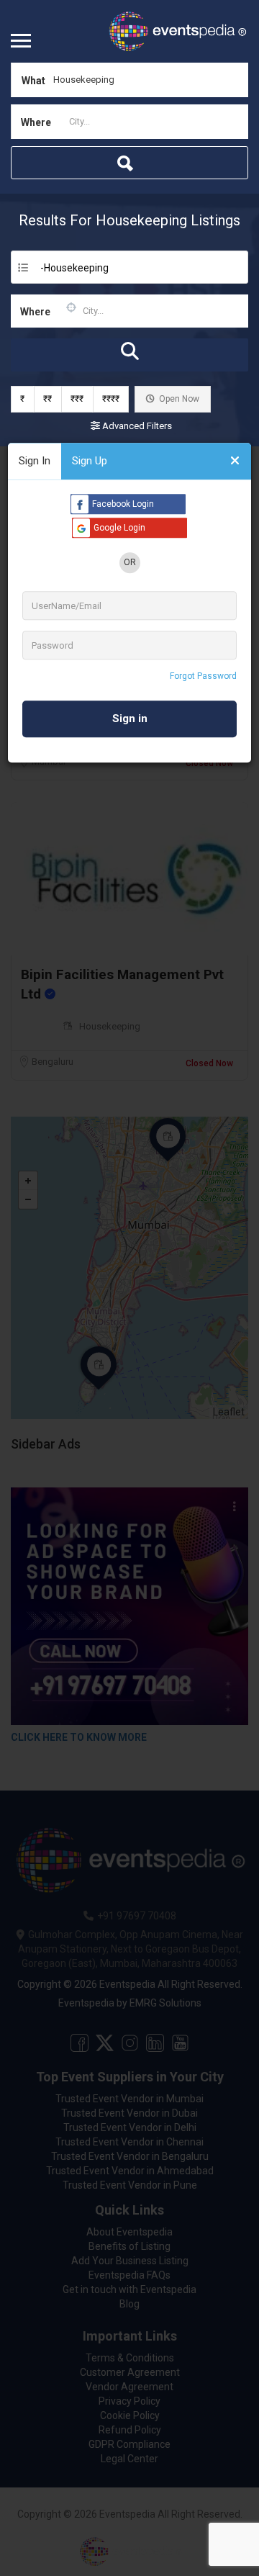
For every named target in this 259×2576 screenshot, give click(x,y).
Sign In (35, 461)
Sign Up (90, 461)
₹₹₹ (77, 399)
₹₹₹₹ (111, 399)
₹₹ (47, 399)
